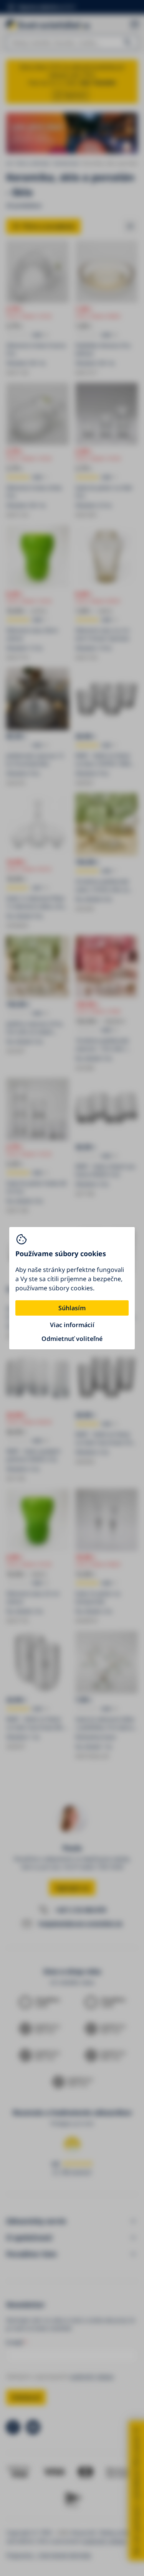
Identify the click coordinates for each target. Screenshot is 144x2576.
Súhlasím (72, 1308)
